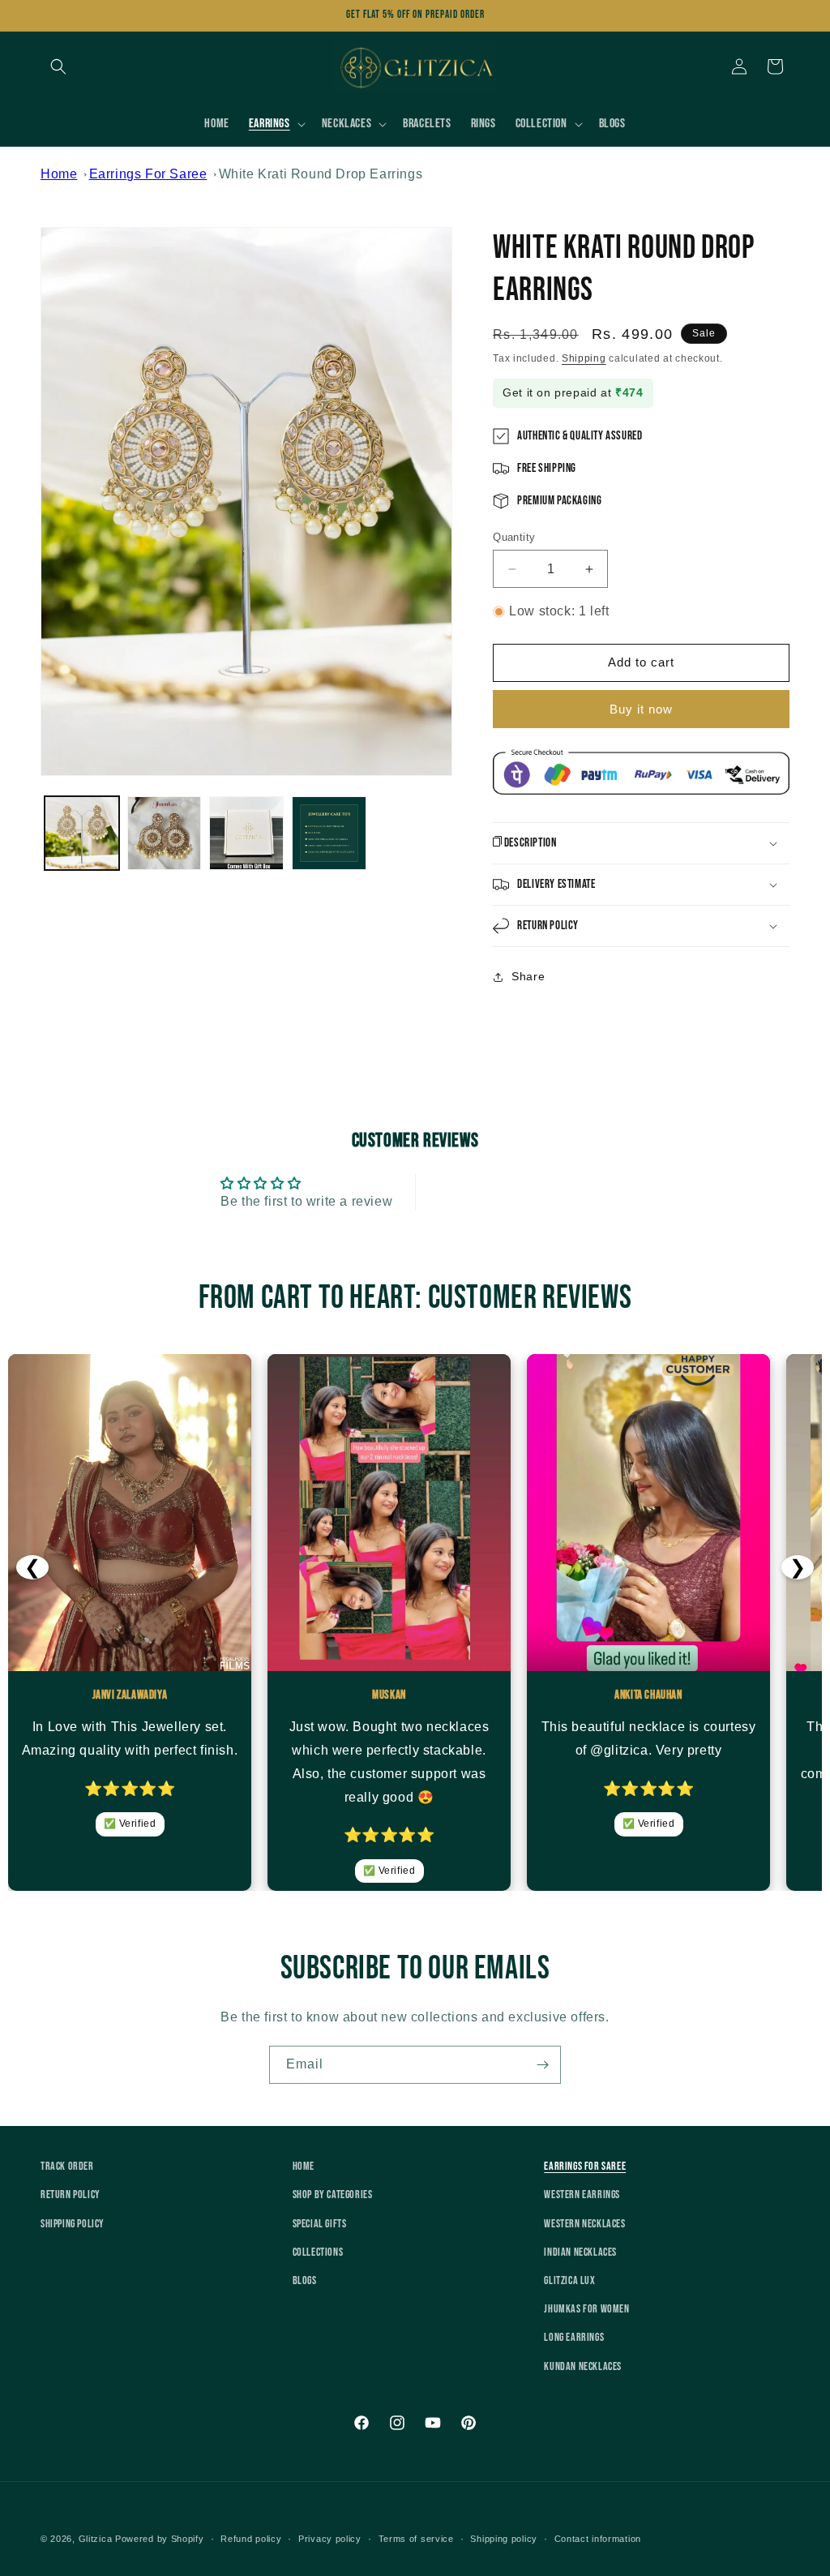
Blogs (305, 2280)
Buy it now (641, 709)
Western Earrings (582, 2195)
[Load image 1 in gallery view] (82, 834)
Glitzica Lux (569, 2280)
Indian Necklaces (580, 2252)
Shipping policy (504, 2539)
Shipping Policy (73, 2224)
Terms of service (416, 2539)
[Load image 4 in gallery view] (329, 834)
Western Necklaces (584, 2224)
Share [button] (528, 976)
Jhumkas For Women (586, 2309)
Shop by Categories (333, 2195)
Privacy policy (330, 2539)
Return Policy (71, 2195)
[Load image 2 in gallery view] (165, 834)
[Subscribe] (542, 2065)
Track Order (67, 2166)
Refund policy (251, 2539)
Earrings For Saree (148, 174)
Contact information (598, 2539)
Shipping (584, 358)
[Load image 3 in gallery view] (246, 834)
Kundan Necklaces (583, 2366)
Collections (318, 2252)
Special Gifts (320, 2224)
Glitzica (96, 2539)
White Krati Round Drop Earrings (321, 174)
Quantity (514, 537)
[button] (58, 66)
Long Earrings (574, 2337)
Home (59, 174)
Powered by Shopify (160, 2539)
